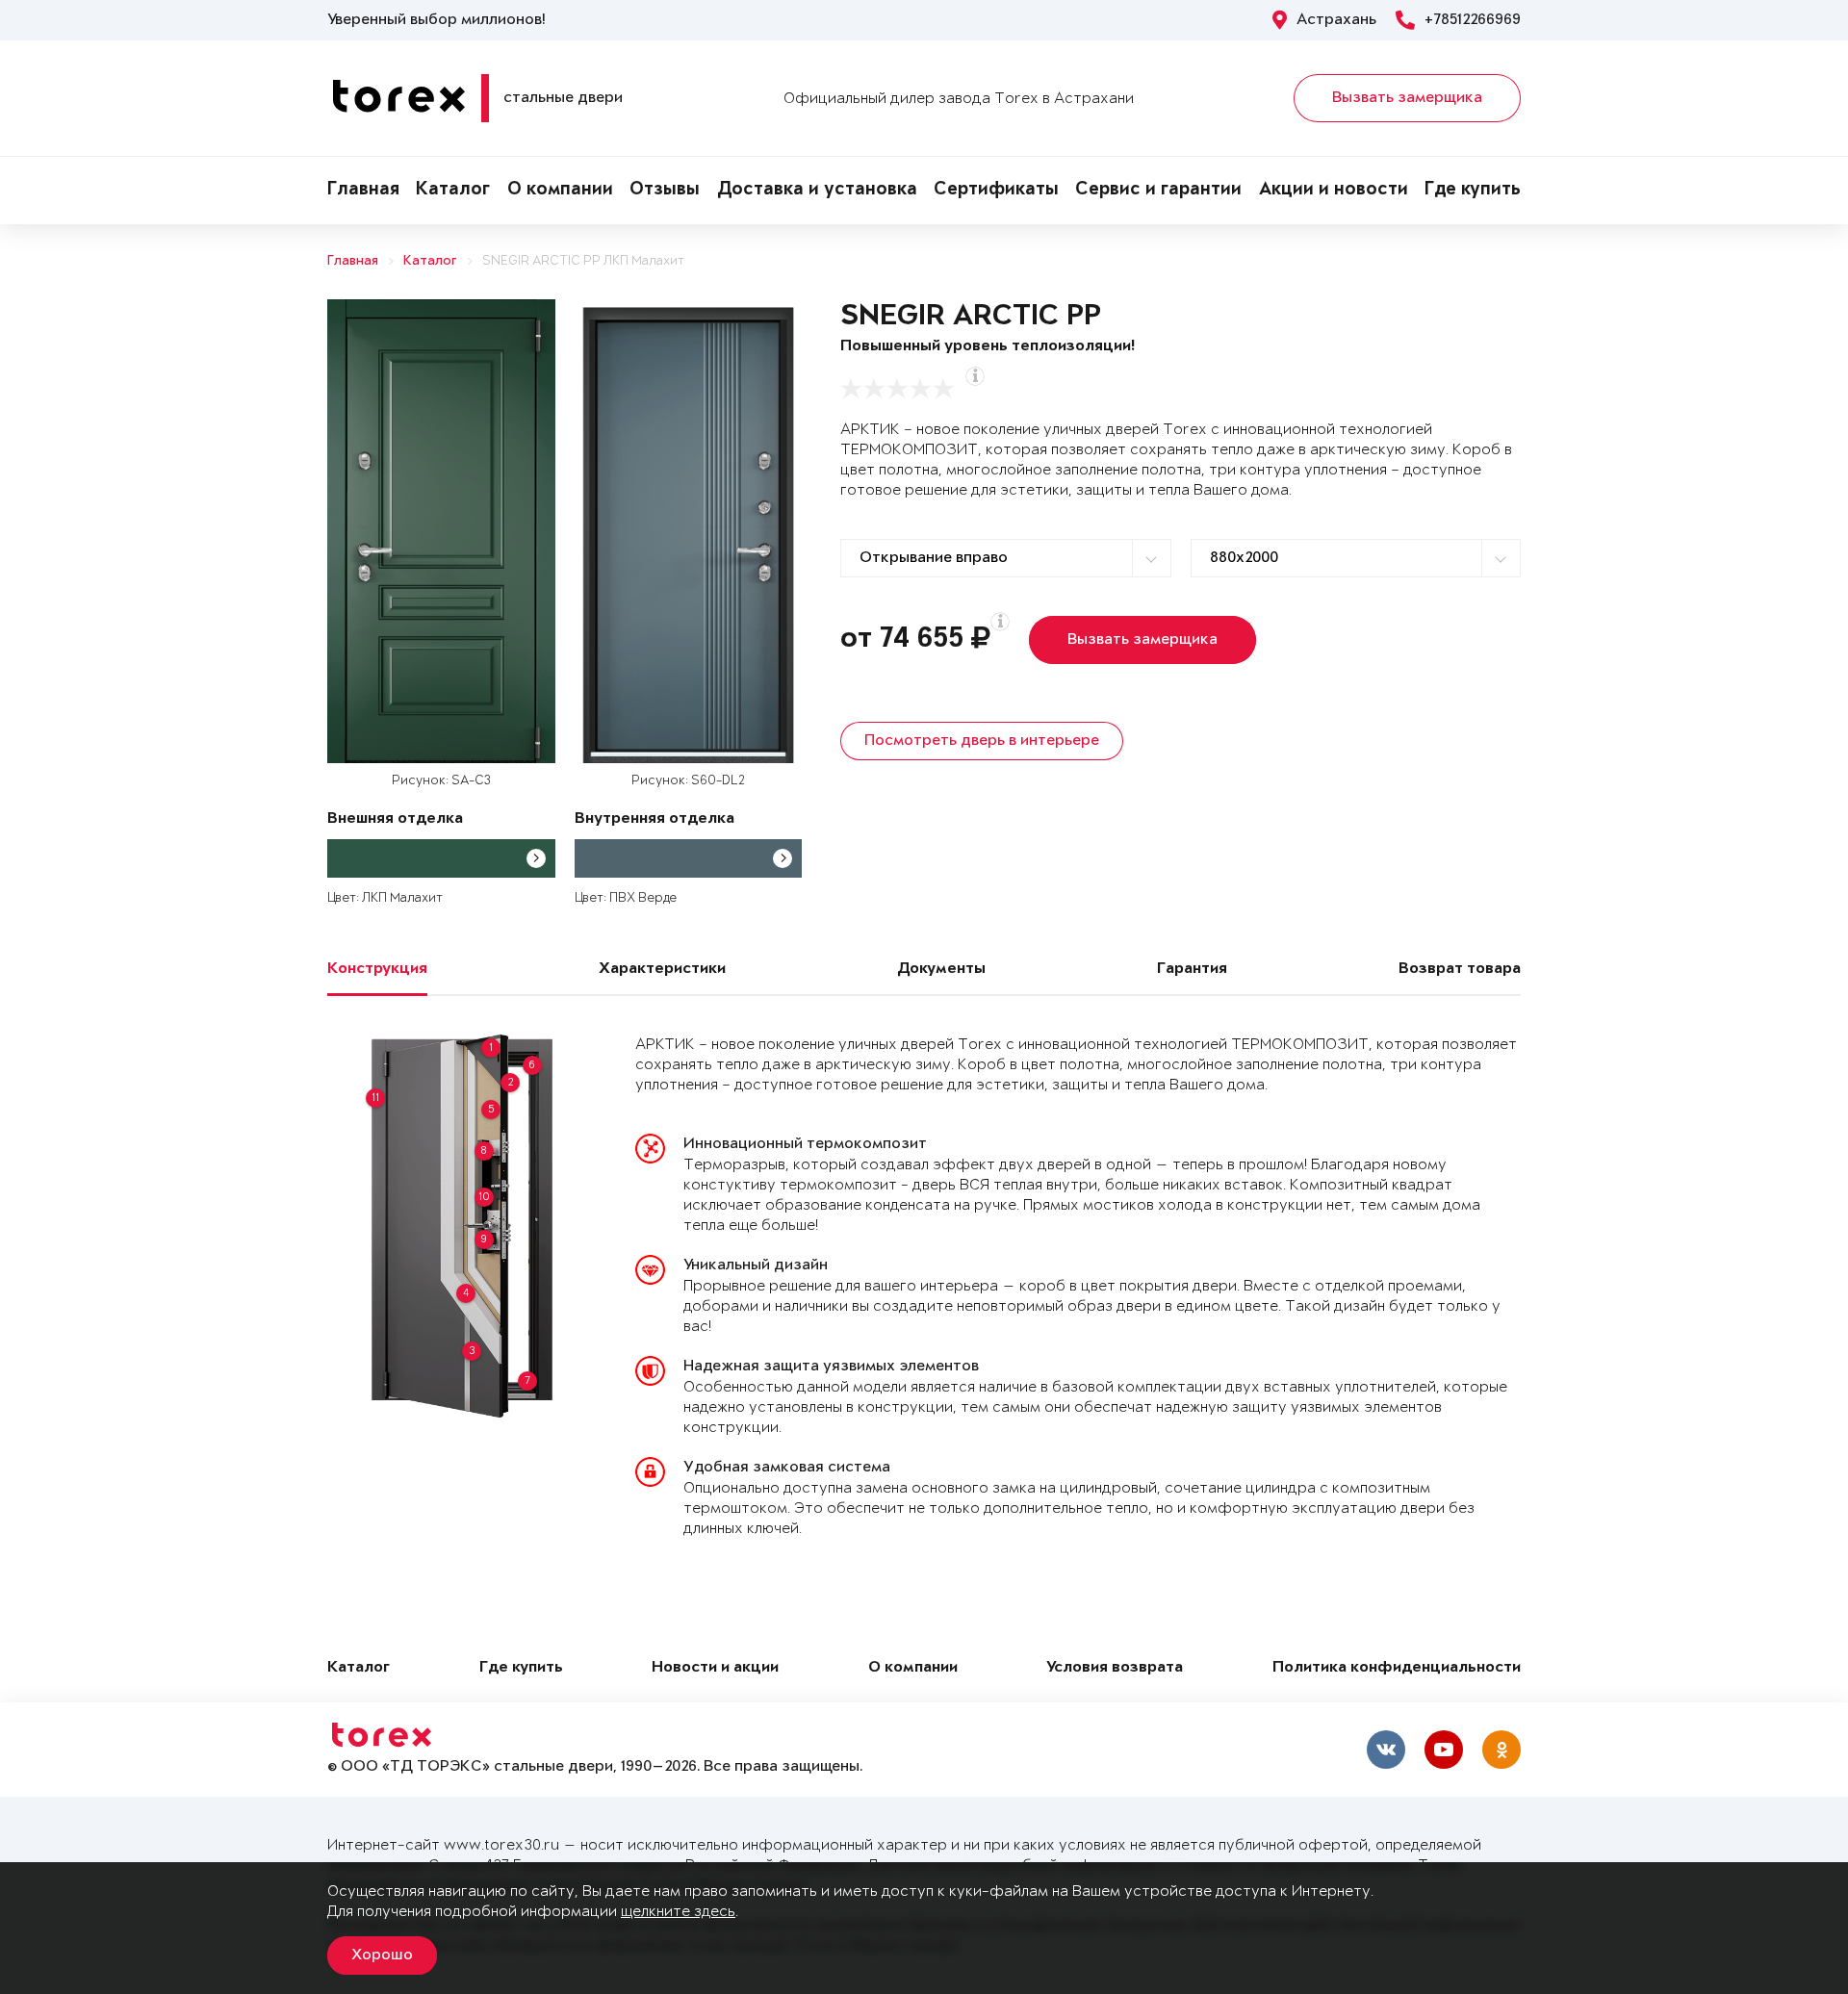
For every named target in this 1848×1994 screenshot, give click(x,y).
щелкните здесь (678, 1912)
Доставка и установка (817, 191)
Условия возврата (1115, 1668)
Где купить (1473, 191)
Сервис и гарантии (1158, 191)
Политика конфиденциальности (1397, 1668)
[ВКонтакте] (1386, 1750)
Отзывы (665, 191)
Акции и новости (1334, 191)
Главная (363, 191)
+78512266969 (1473, 20)
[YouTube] (1444, 1750)
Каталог (453, 191)
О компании (560, 191)
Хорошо (382, 1956)
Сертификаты (996, 191)
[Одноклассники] (1501, 1750)
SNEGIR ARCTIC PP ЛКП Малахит (583, 261)
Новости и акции (715, 1668)
